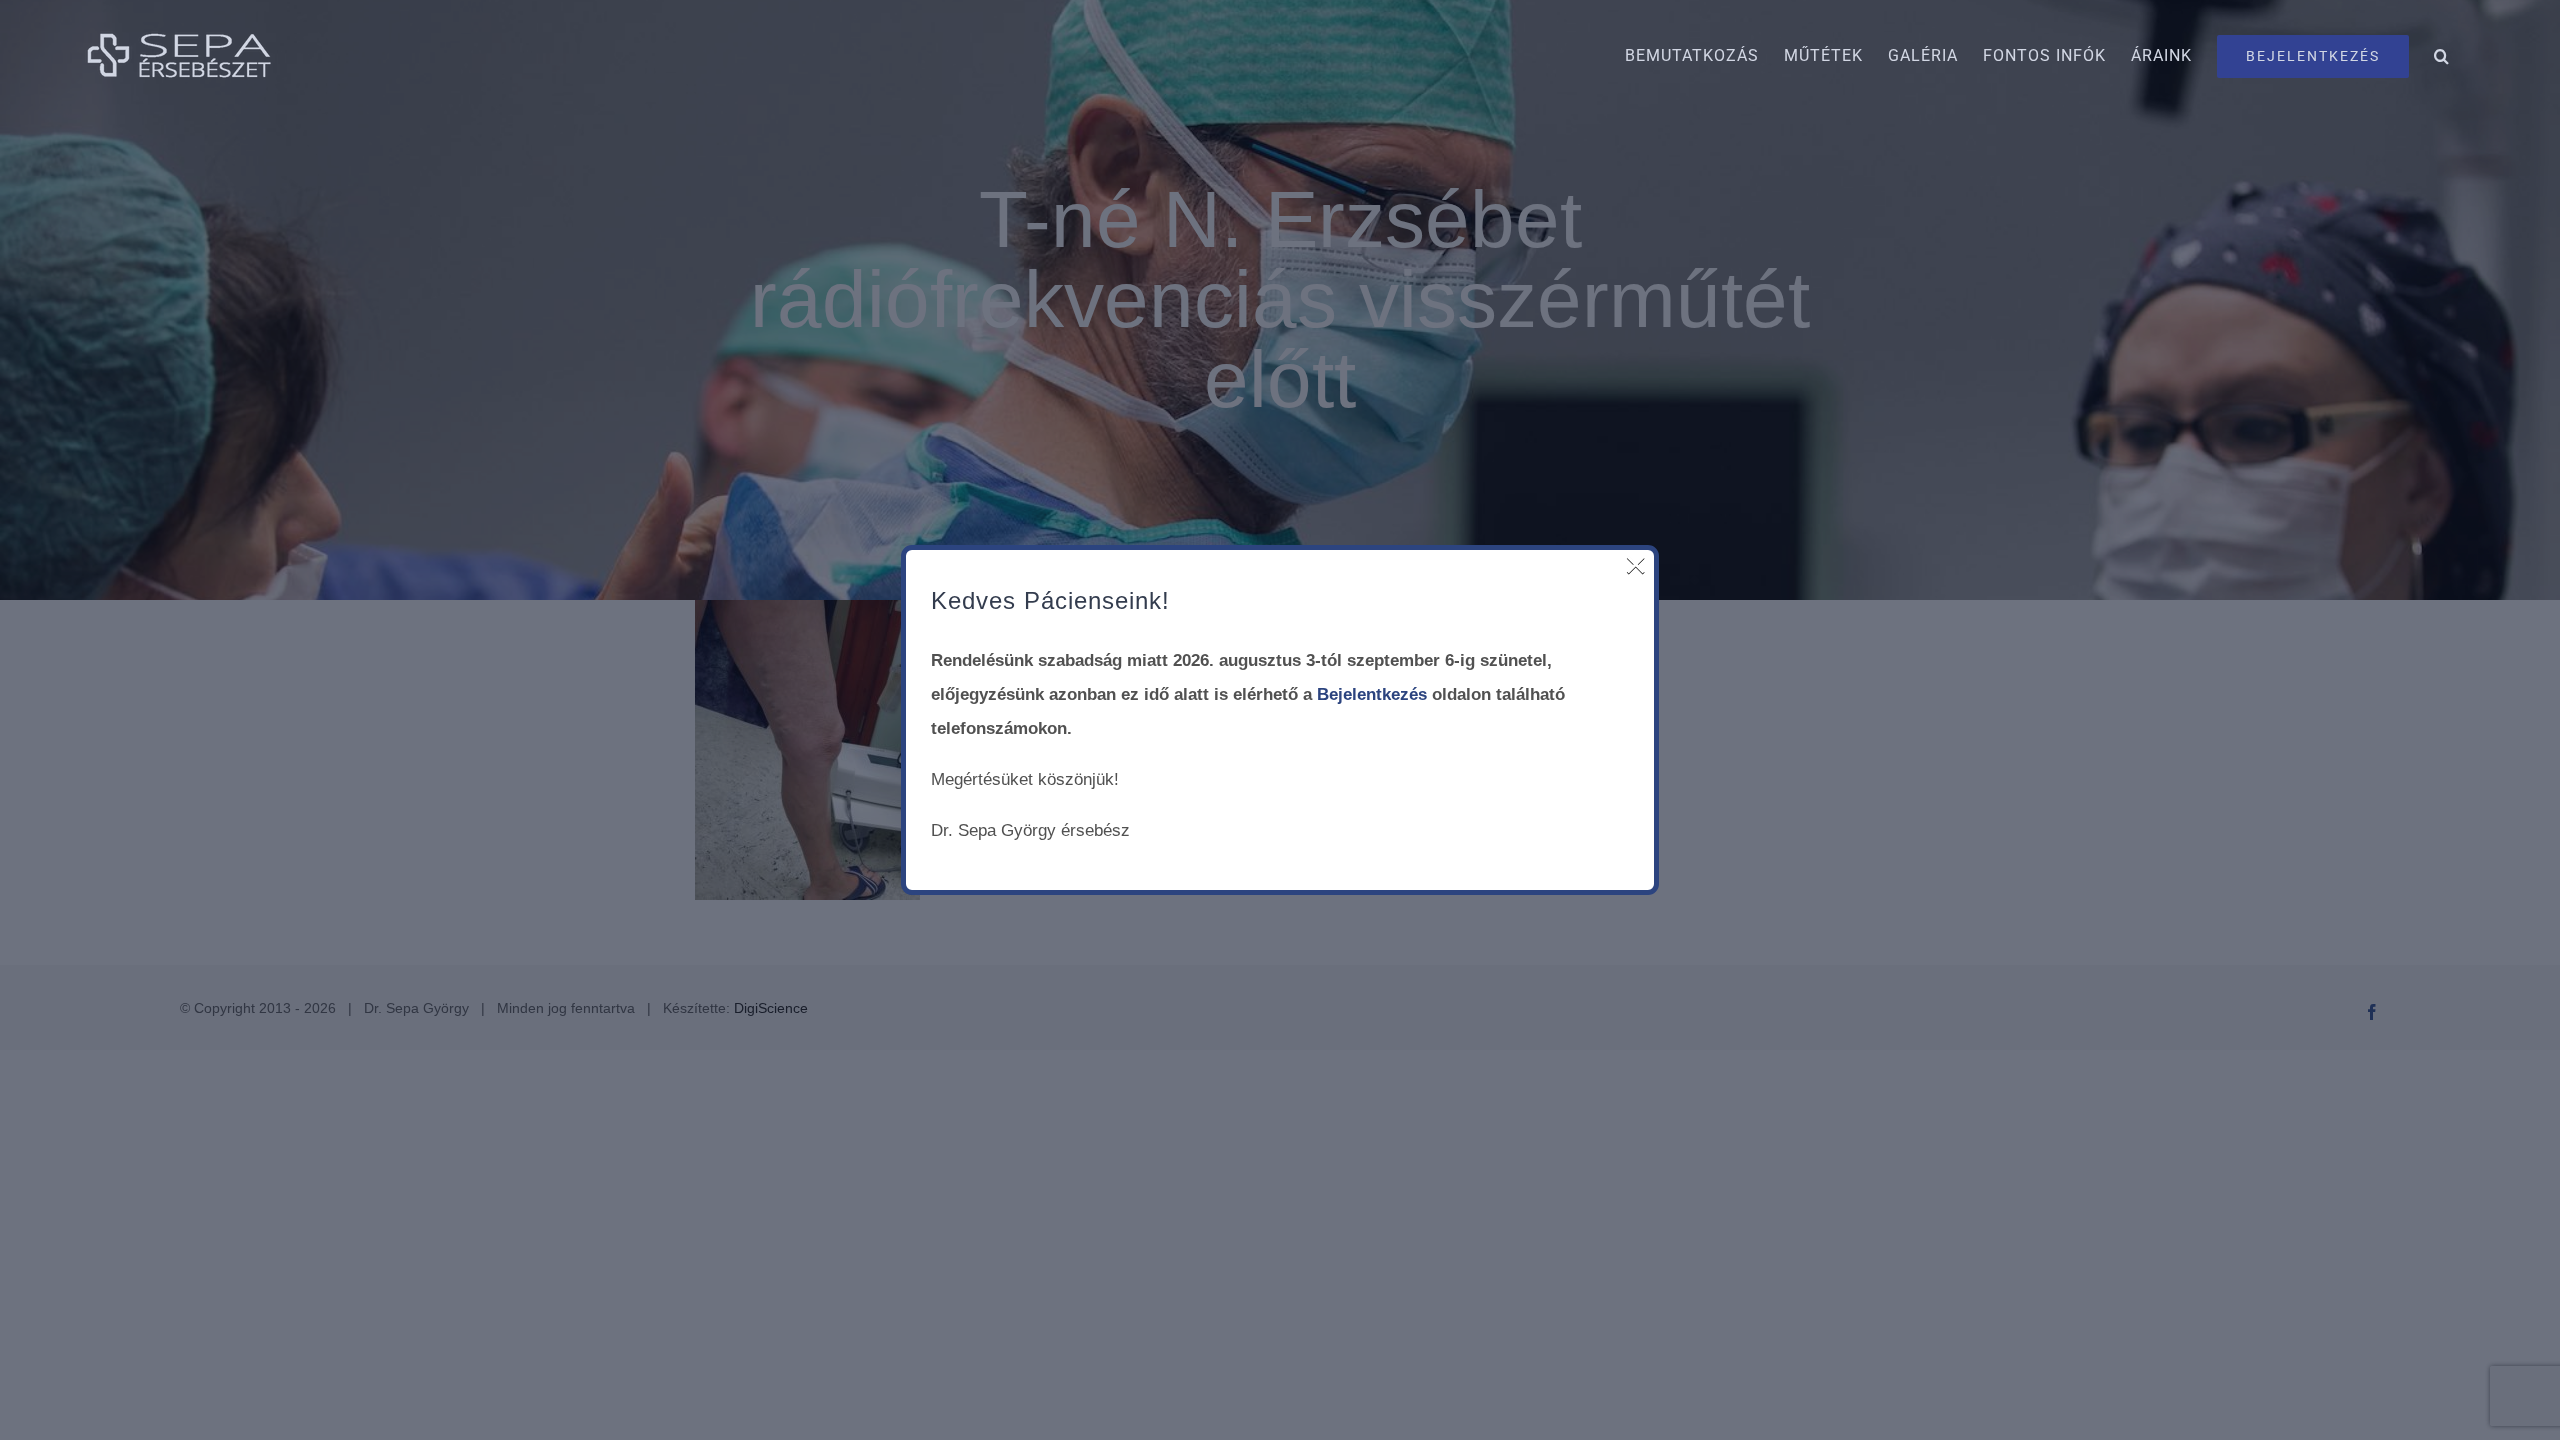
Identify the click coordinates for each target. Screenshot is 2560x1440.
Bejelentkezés (1372, 694)
